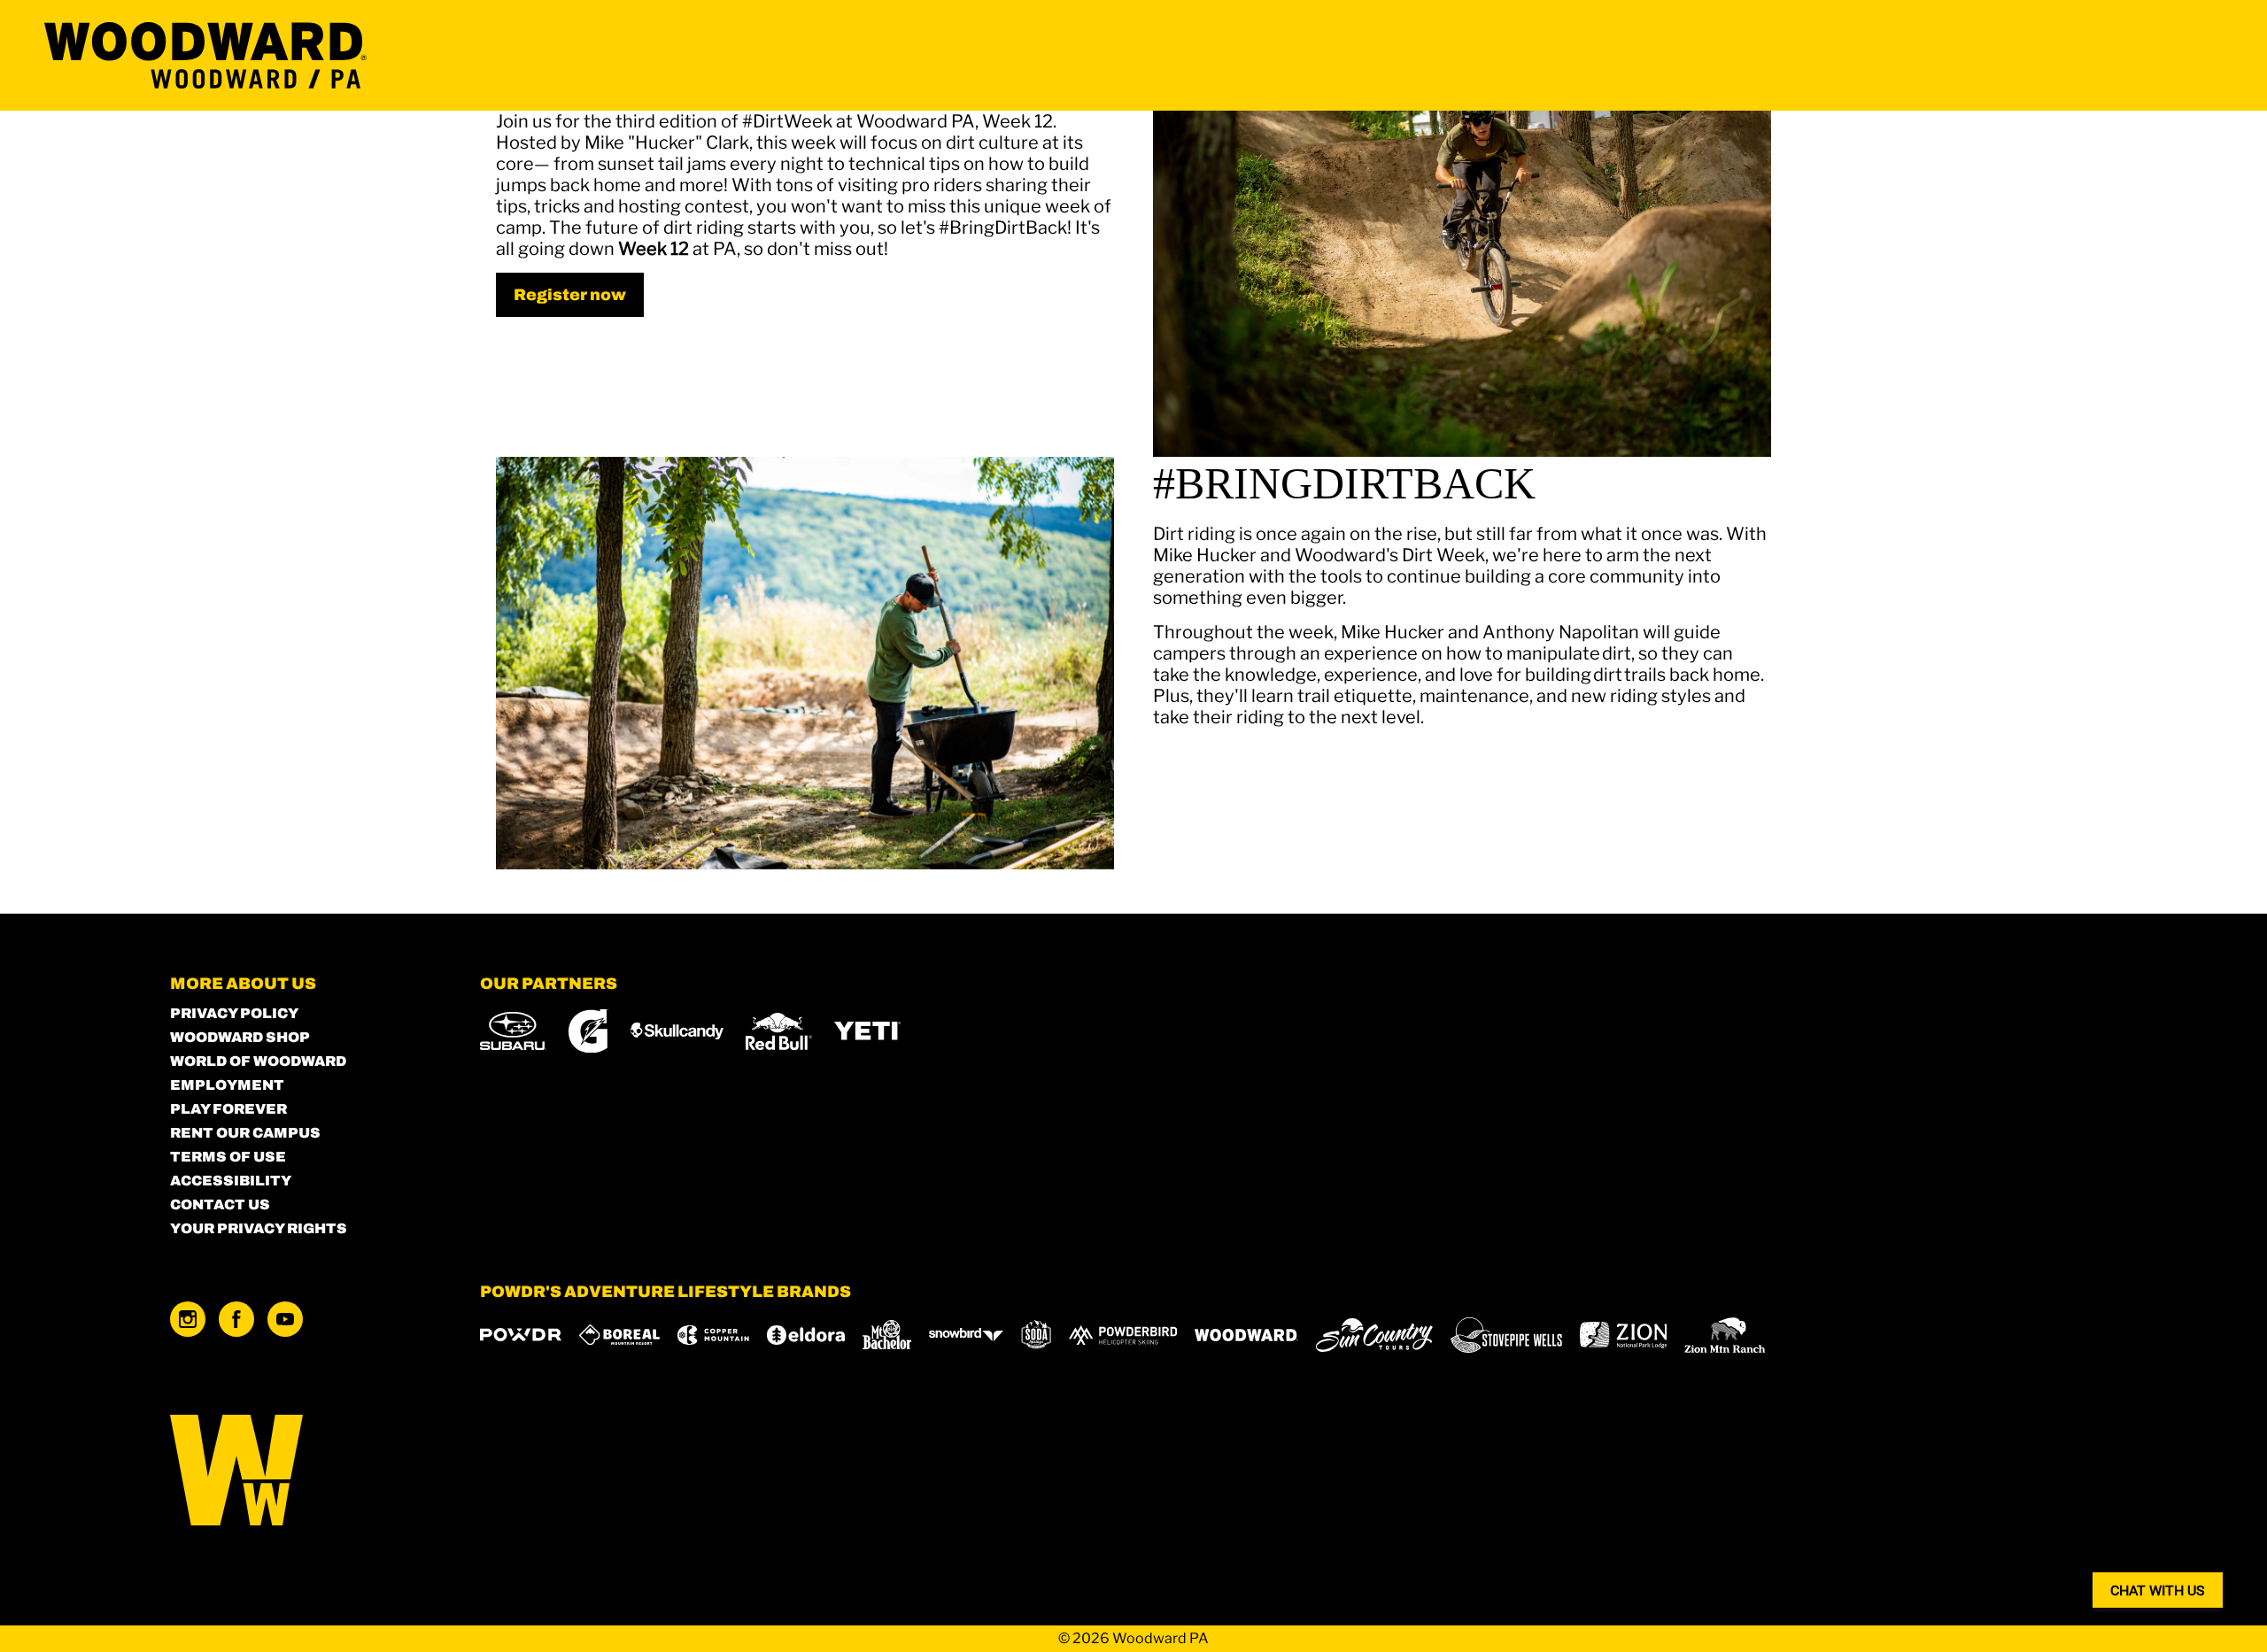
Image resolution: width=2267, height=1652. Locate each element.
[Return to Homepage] (205, 55)
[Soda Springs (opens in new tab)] (1036, 1335)
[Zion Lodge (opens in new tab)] (1624, 1335)
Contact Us (220, 1204)
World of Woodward (258, 1061)
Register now (570, 295)
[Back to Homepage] (303, 1472)
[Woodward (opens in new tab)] (1246, 1335)
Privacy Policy (234, 1013)
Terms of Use (228, 1157)
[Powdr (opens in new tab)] (521, 1335)
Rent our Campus (245, 1133)
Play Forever (228, 1109)
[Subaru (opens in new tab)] (513, 1031)
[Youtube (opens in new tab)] (285, 1319)
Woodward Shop (240, 1037)
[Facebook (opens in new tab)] (236, 1319)
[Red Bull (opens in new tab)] (779, 1031)
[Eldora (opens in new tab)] (806, 1335)
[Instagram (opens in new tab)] (188, 1319)
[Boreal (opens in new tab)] (619, 1335)
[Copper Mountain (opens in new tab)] (713, 1335)
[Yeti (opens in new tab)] (867, 1031)
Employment (227, 1085)
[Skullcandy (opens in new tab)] (677, 1031)
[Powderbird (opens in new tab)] (1123, 1335)
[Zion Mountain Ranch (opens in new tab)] (1725, 1335)
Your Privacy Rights (259, 1228)
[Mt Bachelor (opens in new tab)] (887, 1335)
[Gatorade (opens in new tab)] (588, 1031)
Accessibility (231, 1181)
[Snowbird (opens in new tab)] (966, 1335)
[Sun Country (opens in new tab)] (1374, 1335)
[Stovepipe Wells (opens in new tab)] (1506, 1335)
